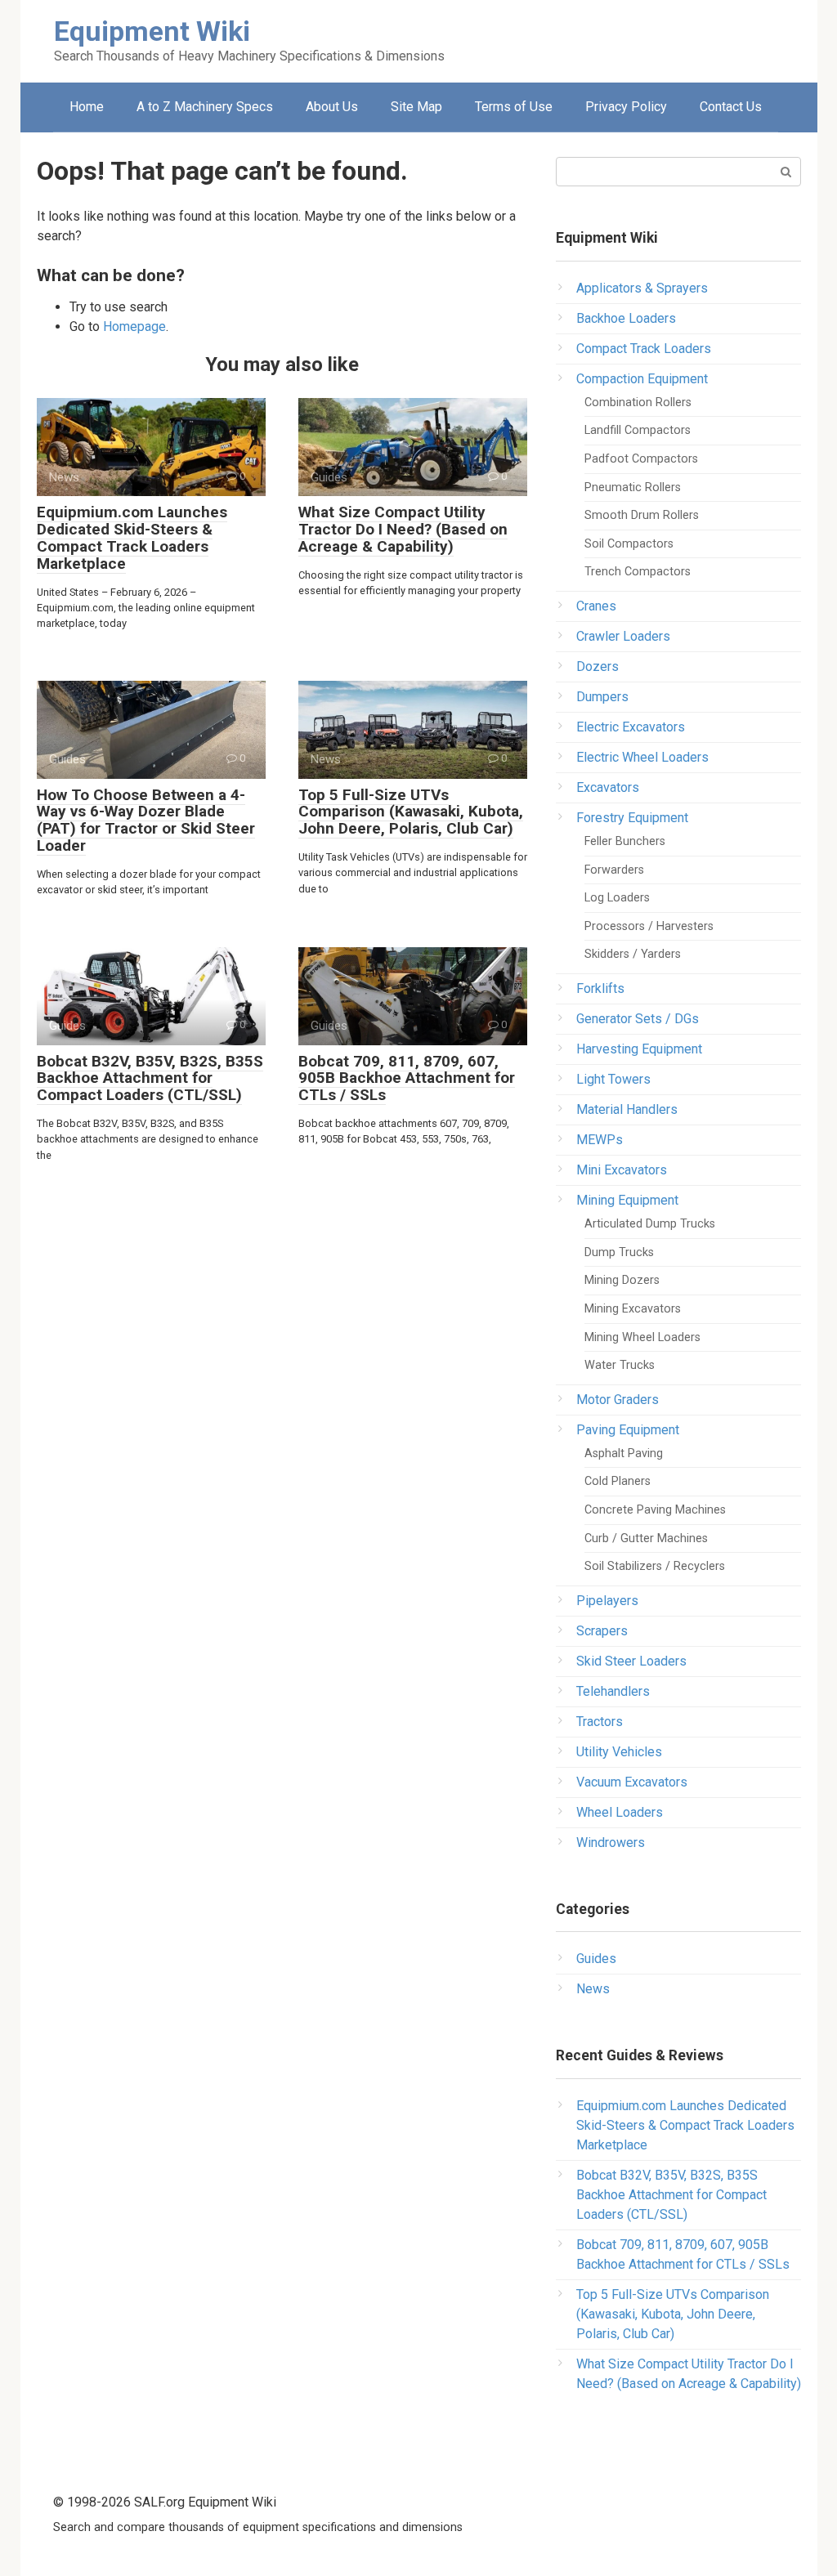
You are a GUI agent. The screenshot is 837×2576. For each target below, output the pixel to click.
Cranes (596, 606)
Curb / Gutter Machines (646, 1538)
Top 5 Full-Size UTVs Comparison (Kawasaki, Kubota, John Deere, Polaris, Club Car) (411, 812)
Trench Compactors (638, 572)
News (593, 1989)
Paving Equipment (628, 1430)
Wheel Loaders (620, 1812)
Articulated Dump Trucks (650, 1224)
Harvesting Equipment (639, 1049)
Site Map (416, 107)
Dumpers (602, 697)
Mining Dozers (622, 1280)
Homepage (134, 326)
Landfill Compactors (638, 430)
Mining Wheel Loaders (642, 1337)
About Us (332, 107)
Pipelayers (607, 1601)
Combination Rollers (638, 402)
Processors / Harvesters (649, 926)
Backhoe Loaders (626, 318)
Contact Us (731, 107)
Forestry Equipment (632, 818)
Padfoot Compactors (641, 459)
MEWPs (600, 1140)
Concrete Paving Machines (655, 1510)
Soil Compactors (629, 544)
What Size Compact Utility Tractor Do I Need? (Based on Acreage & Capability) (403, 529)
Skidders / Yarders (633, 954)
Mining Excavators (633, 1309)
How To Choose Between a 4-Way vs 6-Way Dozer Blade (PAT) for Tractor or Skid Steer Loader (146, 821)
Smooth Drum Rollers (642, 515)
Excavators (608, 787)
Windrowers (611, 1843)
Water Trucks (620, 1365)
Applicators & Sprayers (642, 288)
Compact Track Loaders (644, 349)
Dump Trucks (619, 1252)
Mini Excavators (622, 1170)
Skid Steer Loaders (631, 1661)
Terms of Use (514, 107)
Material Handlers (627, 1109)
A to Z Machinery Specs (205, 107)
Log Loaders (617, 898)
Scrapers (602, 1631)
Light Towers (613, 1079)
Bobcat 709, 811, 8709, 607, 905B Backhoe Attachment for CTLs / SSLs (407, 1078)
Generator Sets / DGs (638, 1019)
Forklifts (600, 988)
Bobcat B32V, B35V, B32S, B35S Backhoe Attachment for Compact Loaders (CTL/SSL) (150, 1078)
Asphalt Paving (624, 1453)
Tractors (600, 1722)
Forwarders (614, 870)
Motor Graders (618, 1400)
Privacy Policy (626, 107)
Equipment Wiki (152, 31)
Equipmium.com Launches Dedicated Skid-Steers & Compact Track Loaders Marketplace (132, 538)
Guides (596, 1959)
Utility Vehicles (619, 1752)
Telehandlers (613, 1691)
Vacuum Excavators (632, 1782)
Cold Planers (618, 1481)
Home (87, 107)
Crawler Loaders (623, 636)
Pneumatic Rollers (633, 487)
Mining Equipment (627, 1200)
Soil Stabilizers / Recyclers (655, 1566)
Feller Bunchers (625, 841)
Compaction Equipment (642, 379)
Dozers (598, 666)
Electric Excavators (631, 727)
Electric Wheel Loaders (642, 757)
